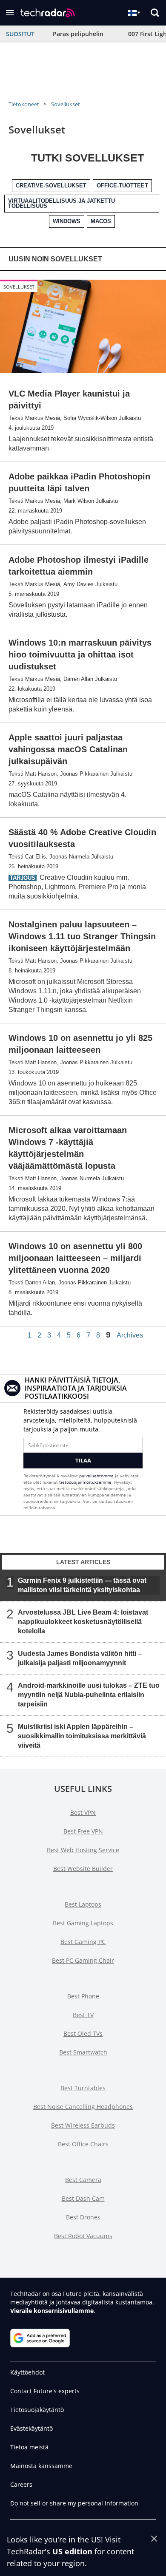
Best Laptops (83, 1904)
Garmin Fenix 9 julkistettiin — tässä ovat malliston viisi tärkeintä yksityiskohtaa (82, 1585)
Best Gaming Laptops (83, 1923)
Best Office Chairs (83, 2144)
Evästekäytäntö (31, 2428)
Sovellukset (66, 104)
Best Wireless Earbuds (83, 2125)
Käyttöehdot (27, 2372)
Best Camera (83, 2180)
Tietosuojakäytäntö (37, 2410)
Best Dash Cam (83, 2198)
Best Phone (83, 1996)
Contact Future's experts (45, 2391)
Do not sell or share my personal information (74, 2503)
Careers (21, 2484)
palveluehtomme (96, 1476)
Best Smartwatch (83, 2052)
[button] (10, 13)
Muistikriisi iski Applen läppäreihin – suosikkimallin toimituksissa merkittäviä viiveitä (82, 1736)
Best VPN (83, 1812)
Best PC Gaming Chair (83, 1960)
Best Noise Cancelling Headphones (83, 2107)
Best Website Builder (83, 1869)
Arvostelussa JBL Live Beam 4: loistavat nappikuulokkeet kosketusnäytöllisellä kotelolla (83, 1621)
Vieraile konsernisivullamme (52, 2311)
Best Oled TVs (83, 2033)
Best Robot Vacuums (83, 2236)
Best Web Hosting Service (83, 1850)
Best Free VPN (83, 1831)
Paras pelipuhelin (78, 34)
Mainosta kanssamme (41, 2466)
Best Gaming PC (83, 1942)
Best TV (83, 2015)
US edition (72, 2551)
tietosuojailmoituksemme (85, 1482)
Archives (130, 1335)
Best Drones (83, 2217)
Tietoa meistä (29, 2447)
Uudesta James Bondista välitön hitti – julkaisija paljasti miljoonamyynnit (80, 1658)
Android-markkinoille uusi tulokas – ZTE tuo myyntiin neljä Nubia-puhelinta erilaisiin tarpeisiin (89, 1694)
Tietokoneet (24, 104)
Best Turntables (83, 2088)
